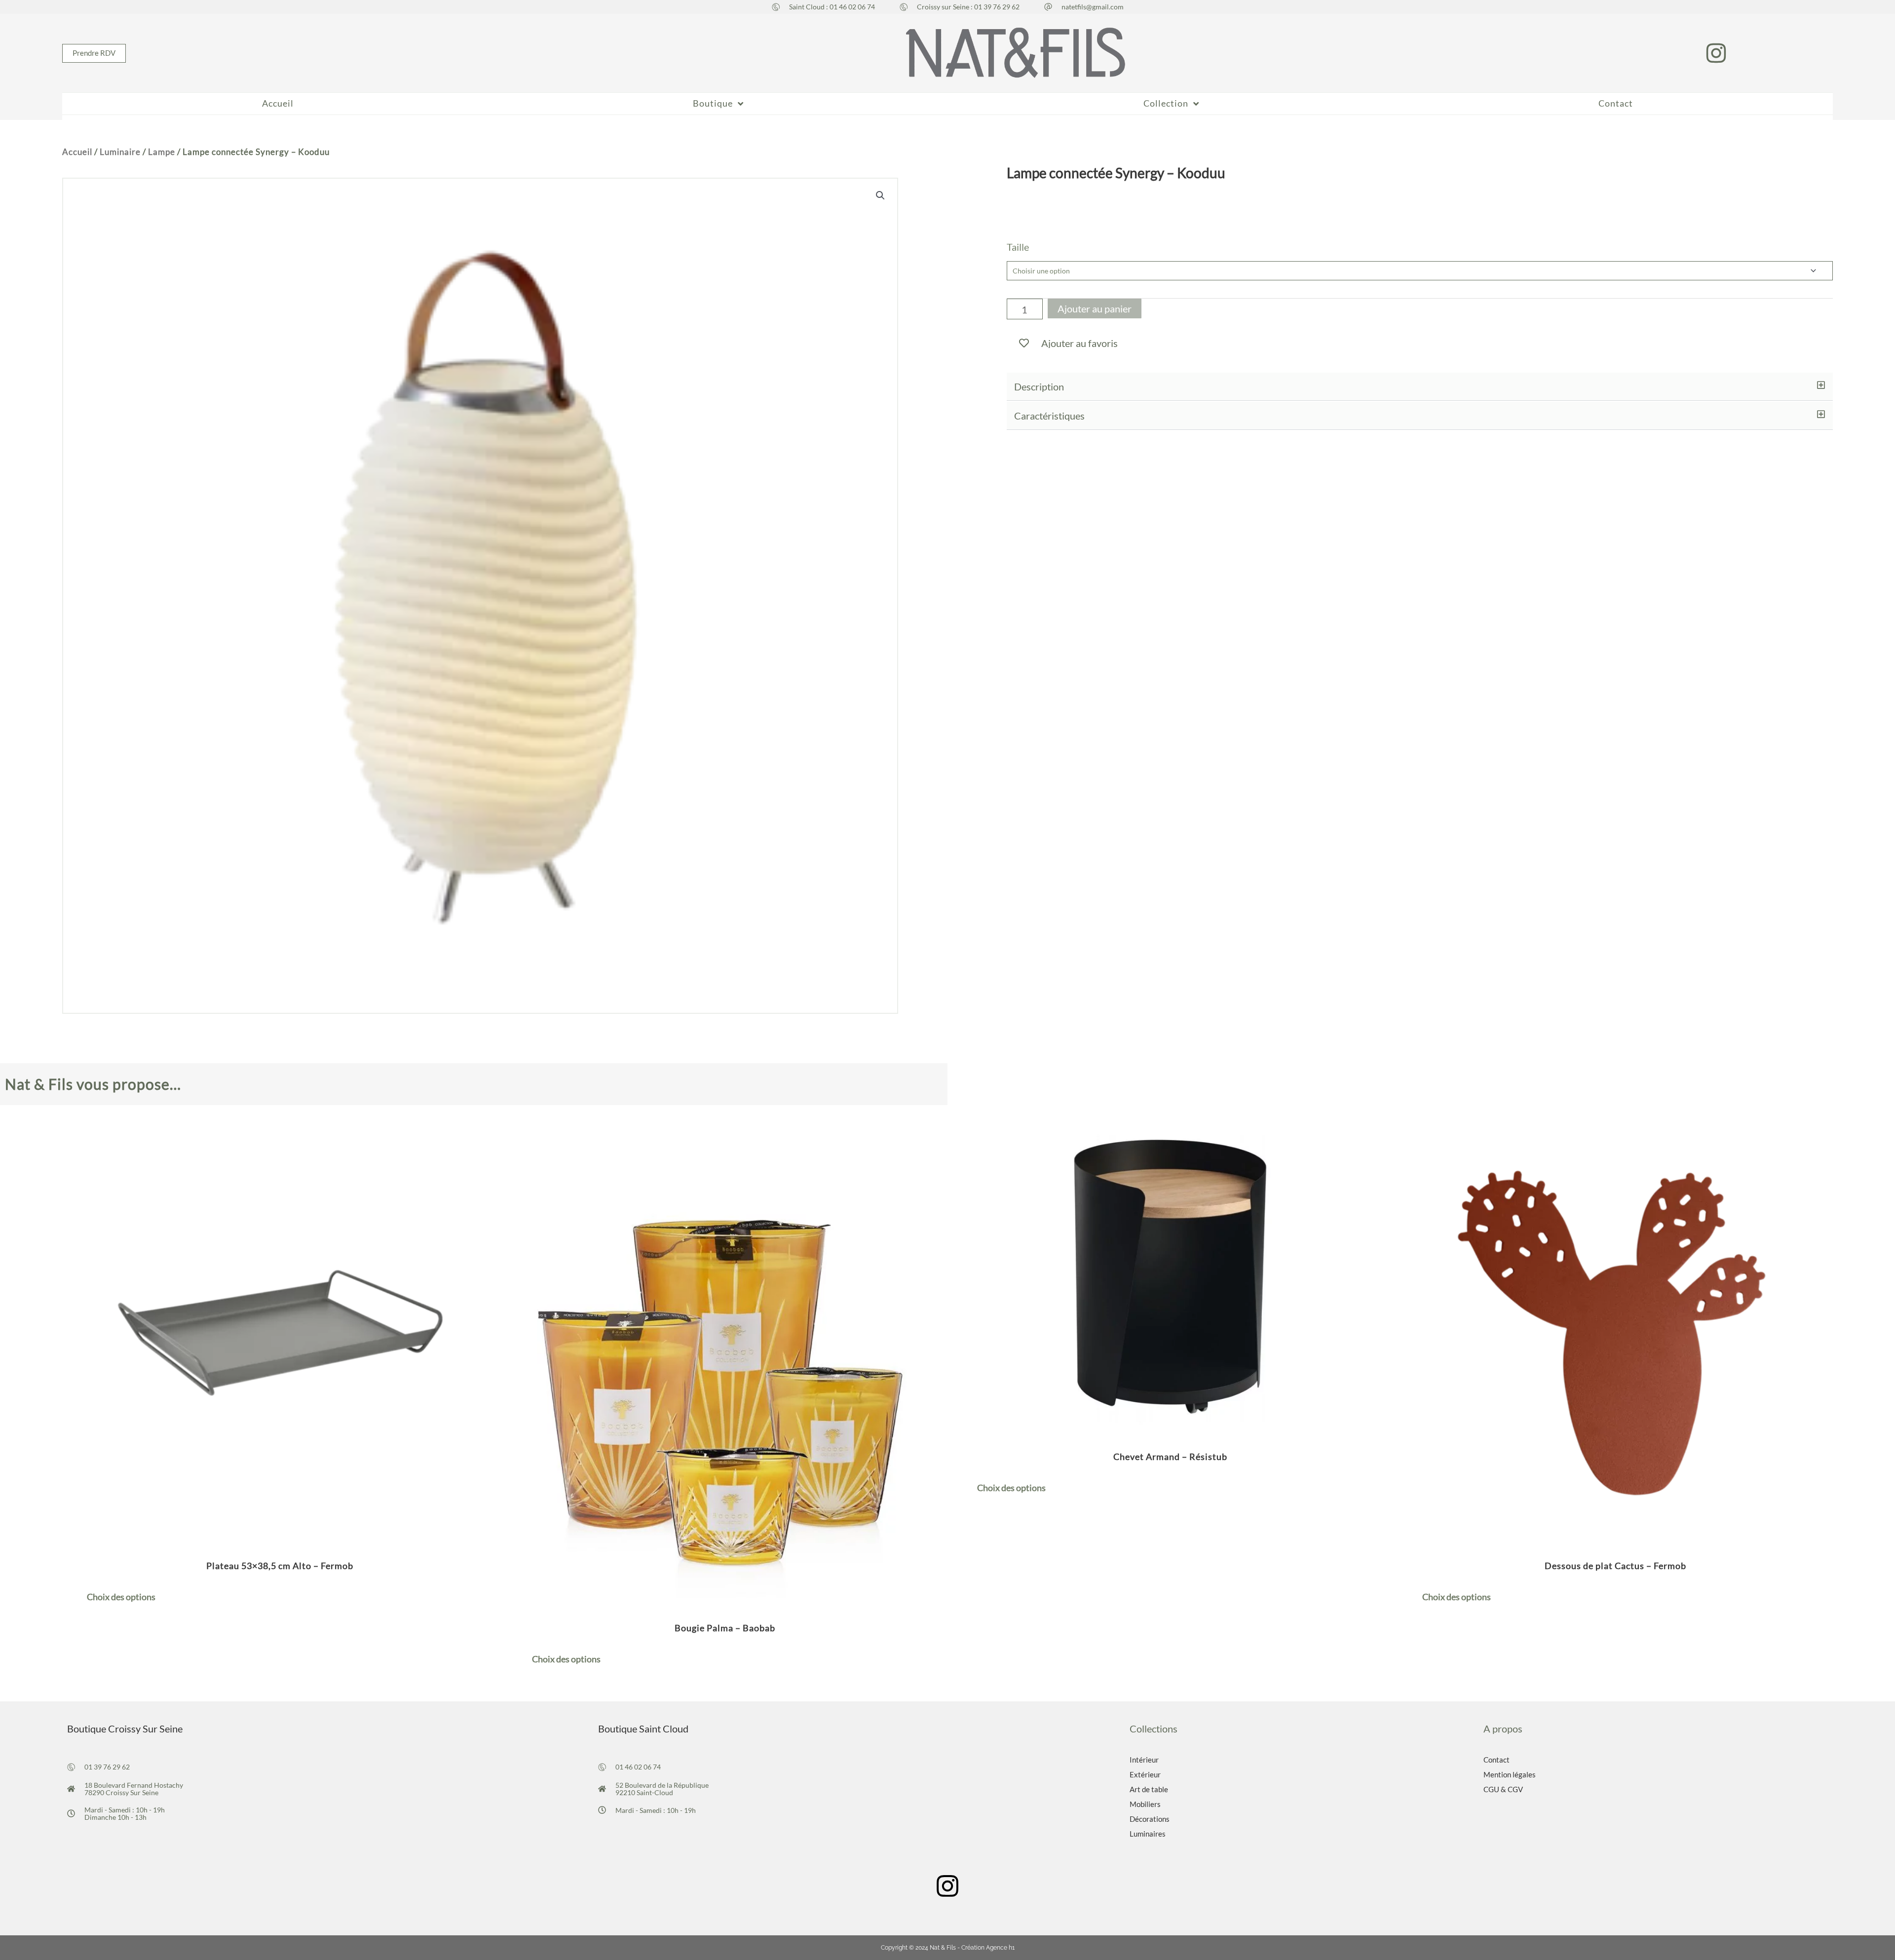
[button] (1420, 387)
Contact (1497, 1760)
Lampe (162, 152)
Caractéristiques (1049, 416)
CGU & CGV (1503, 1789)
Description (1039, 386)
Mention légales (1510, 1774)
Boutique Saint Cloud (643, 1729)
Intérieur (1144, 1760)
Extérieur (1145, 1774)
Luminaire (120, 152)
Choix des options (121, 1597)
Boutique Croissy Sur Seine (125, 1729)
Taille (1018, 247)
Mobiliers (1145, 1804)
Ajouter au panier (1095, 308)
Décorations (1150, 1819)
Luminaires (1148, 1834)
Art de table (1149, 1789)
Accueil (77, 152)
